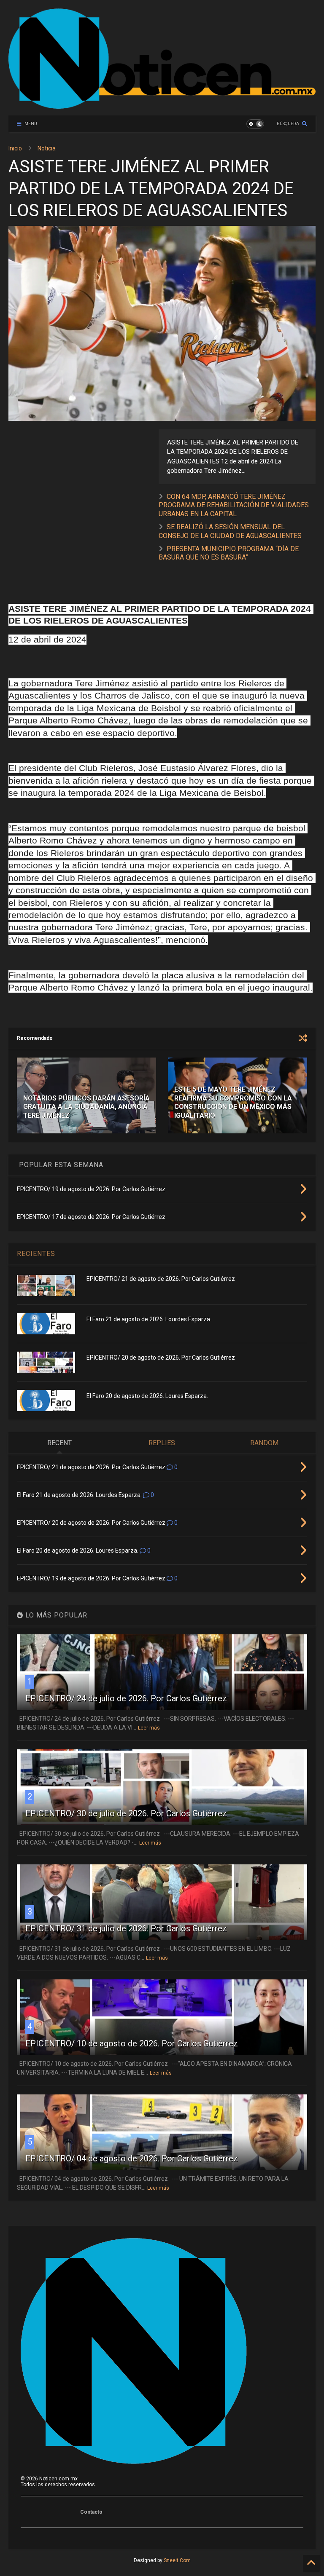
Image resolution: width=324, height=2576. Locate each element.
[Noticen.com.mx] (162, 105)
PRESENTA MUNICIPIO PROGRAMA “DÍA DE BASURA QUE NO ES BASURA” (229, 553)
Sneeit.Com (177, 2560)
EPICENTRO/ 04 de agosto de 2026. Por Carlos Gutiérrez (132, 2158)
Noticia (47, 148)
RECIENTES (36, 1254)
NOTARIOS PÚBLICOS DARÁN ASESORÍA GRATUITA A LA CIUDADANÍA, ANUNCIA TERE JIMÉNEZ (86, 1107)
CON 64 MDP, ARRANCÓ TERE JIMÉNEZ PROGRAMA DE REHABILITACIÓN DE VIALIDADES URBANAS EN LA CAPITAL (234, 505)
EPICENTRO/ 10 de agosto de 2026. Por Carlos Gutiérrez (132, 2043)
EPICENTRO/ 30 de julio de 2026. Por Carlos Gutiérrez (126, 1813)
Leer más (149, 1728)
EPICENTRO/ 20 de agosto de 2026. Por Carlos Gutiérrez (161, 1358)
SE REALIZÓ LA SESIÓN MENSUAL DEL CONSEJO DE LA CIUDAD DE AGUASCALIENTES (230, 531)
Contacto (91, 2512)
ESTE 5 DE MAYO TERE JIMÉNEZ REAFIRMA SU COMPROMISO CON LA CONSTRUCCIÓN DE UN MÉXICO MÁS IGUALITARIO (233, 1102)
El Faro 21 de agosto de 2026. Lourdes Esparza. (149, 1319)
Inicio (15, 148)
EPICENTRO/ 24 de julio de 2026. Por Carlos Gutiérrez (126, 1698)
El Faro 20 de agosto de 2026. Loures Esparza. (147, 1396)
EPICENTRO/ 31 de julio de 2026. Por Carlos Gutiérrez (126, 1928)
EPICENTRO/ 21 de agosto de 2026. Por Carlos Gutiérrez (161, 1279)
